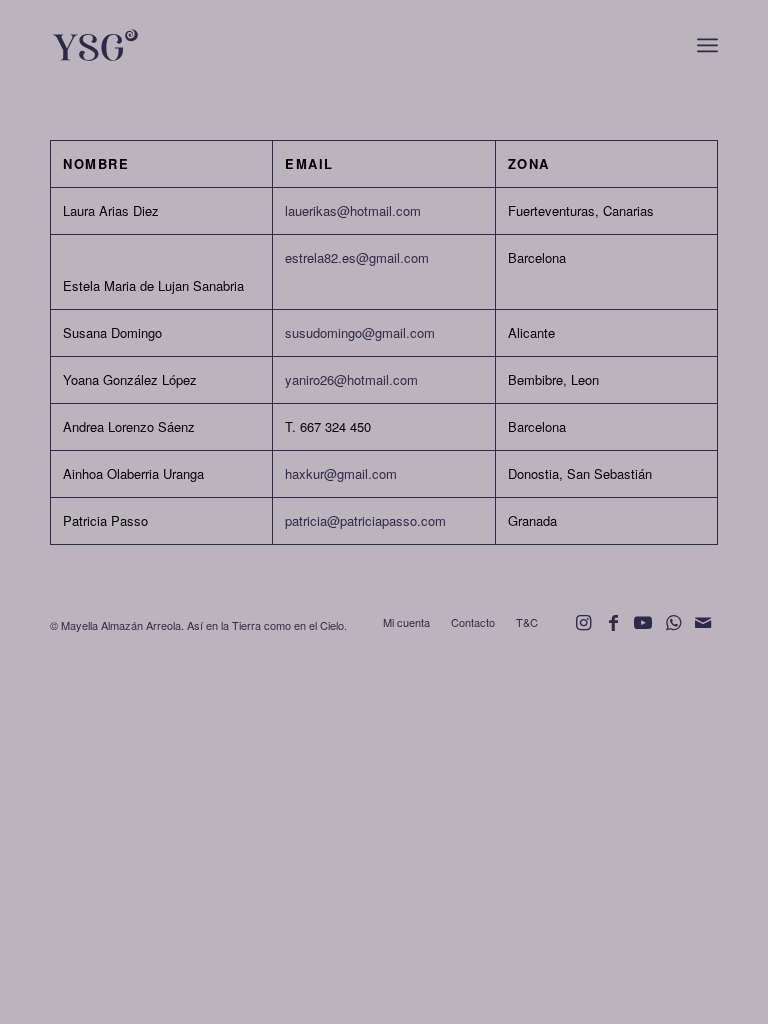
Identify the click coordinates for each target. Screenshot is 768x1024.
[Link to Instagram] (583, 631)
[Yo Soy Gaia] (148, 45)
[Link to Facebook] (613, 631)
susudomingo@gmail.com (360, 332)
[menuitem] (707, 45)
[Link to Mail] (703, 631)
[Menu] (707, 45)
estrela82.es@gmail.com (357, 257)
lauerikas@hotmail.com (353, 210)
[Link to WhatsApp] (673, 631)
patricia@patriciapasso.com (365, 520)
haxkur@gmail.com (341, 473)
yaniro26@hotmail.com (351, 379)
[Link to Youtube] (643, 631)
